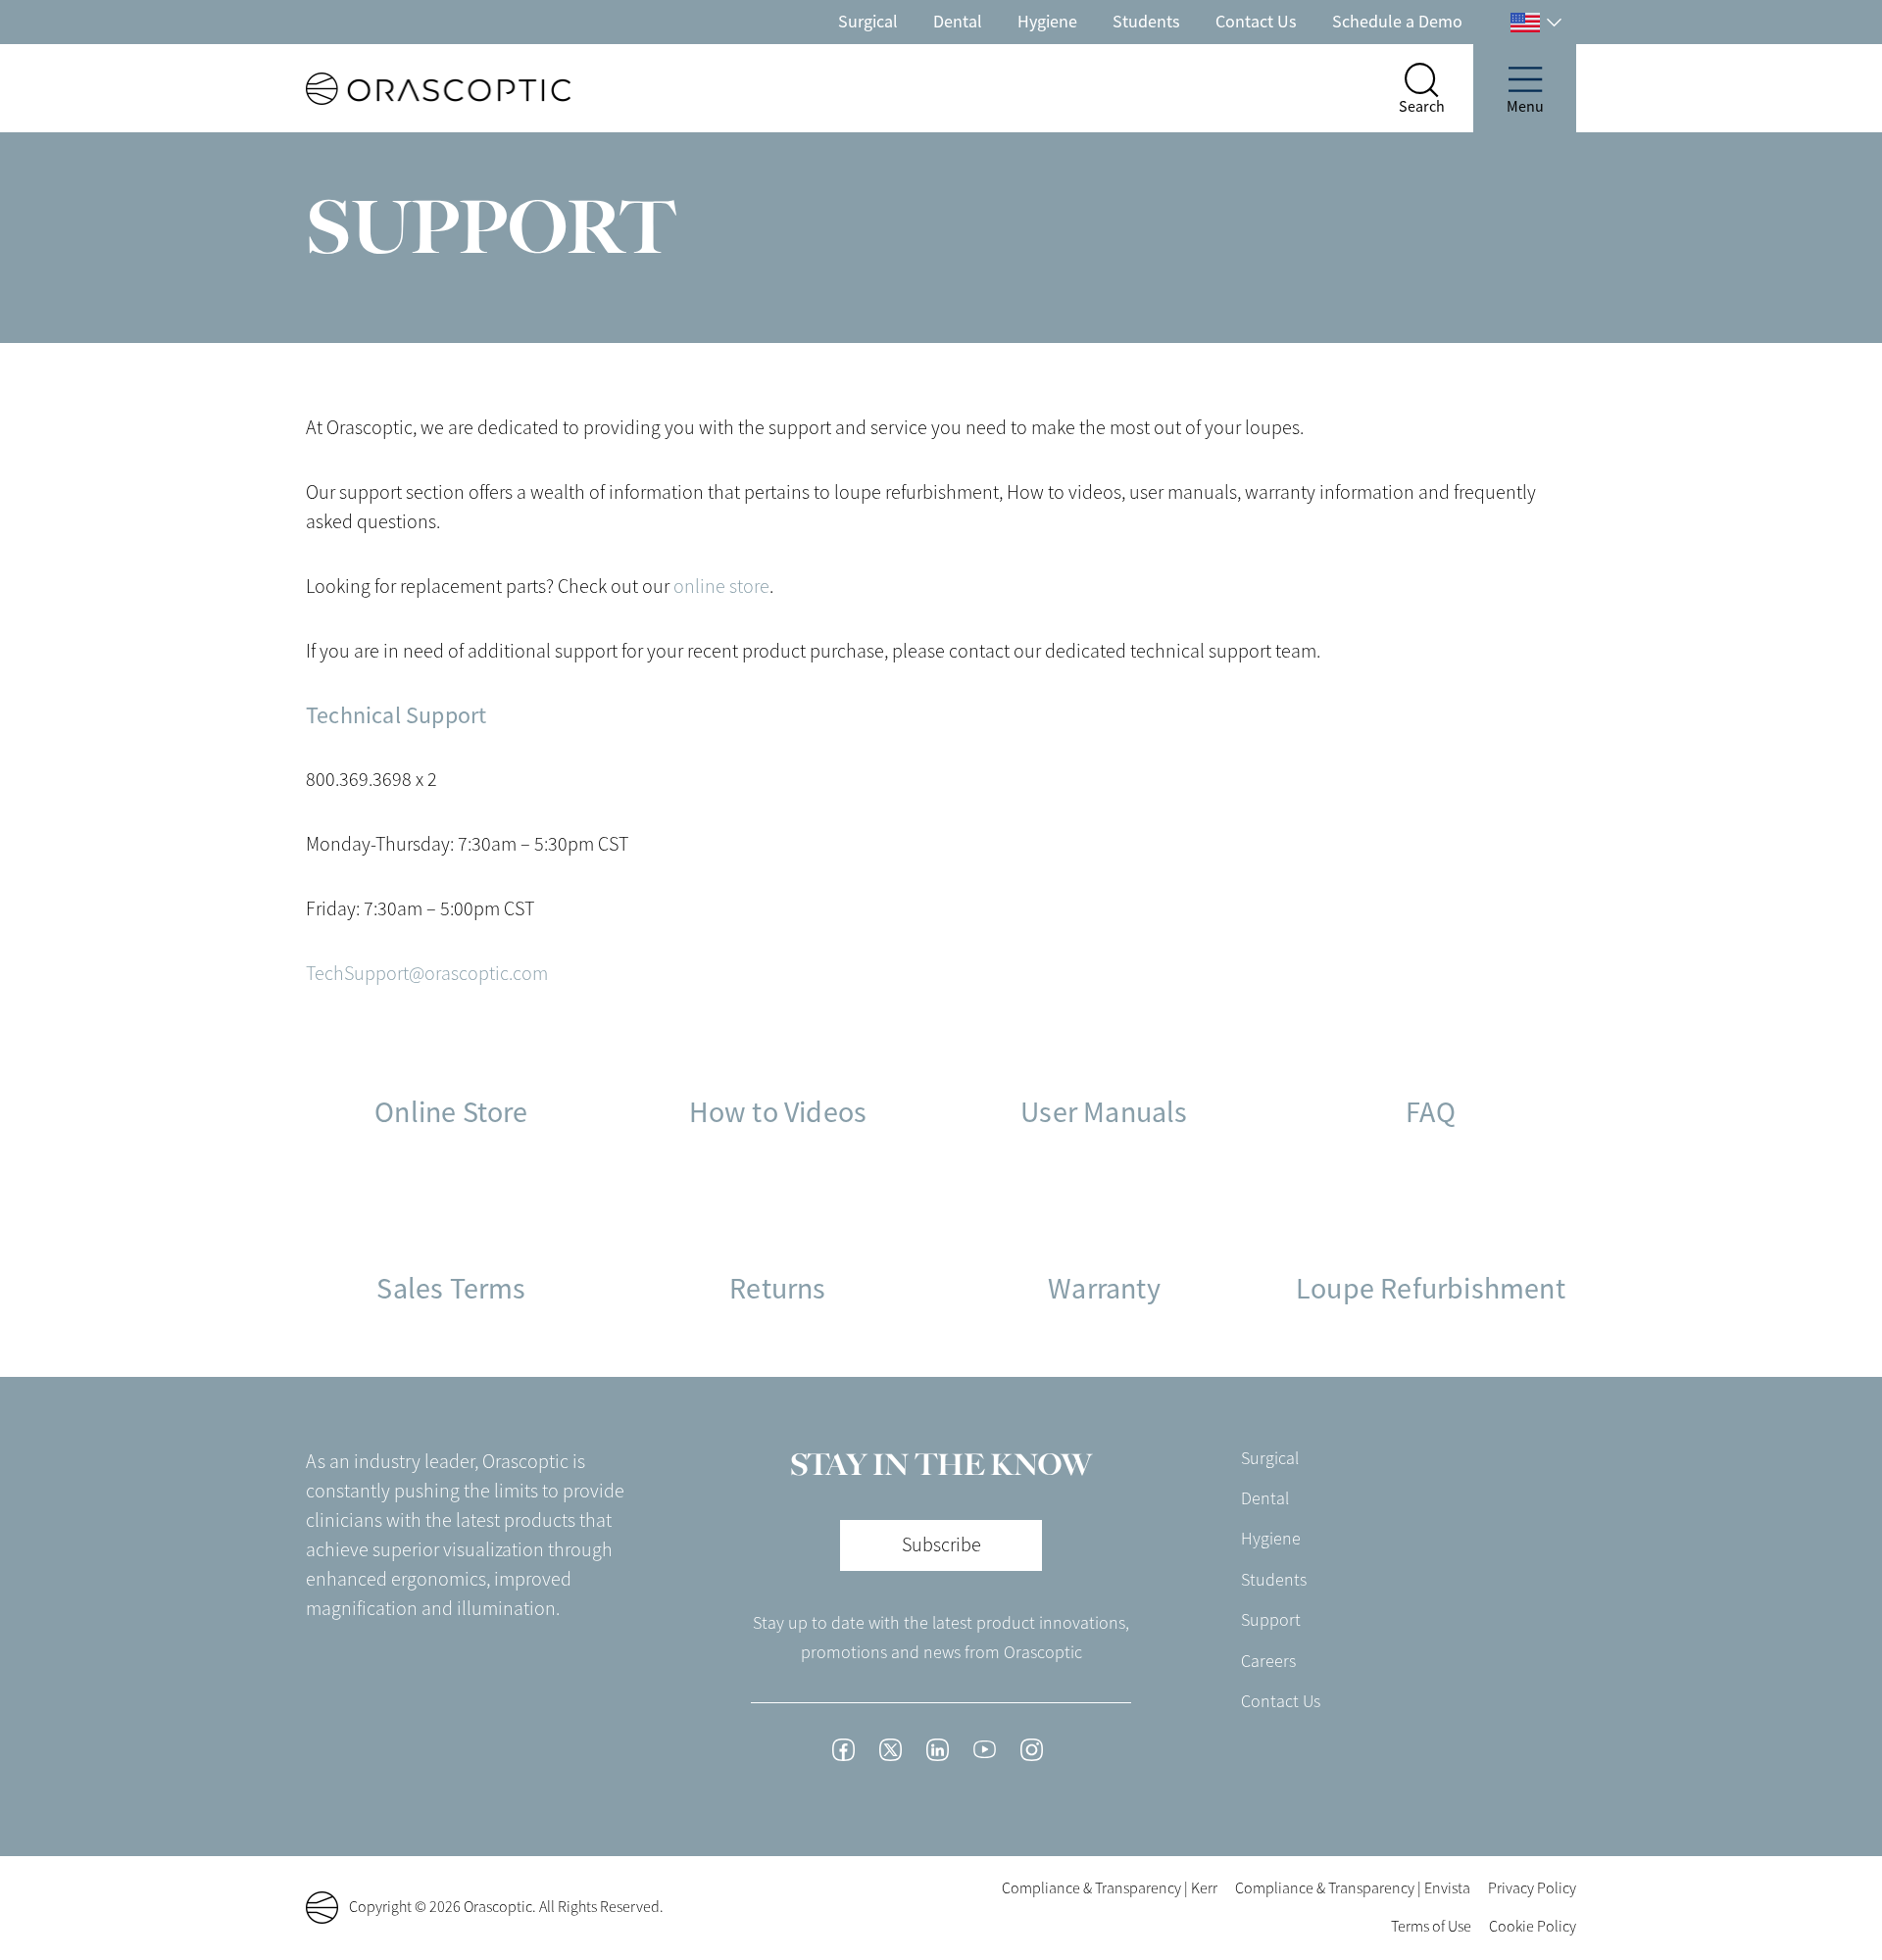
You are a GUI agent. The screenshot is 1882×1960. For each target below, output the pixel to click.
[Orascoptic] (403, 89)
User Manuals (1104, 1112)
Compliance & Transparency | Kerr (1110, 1888)
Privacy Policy (1532, 1888)
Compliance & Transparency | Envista (1353, 1888)
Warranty (1104, 1289)
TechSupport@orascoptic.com (427, 974)
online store (721, 587)
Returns (777, 1289)
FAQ (1431, 1112)
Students (1146, 22)
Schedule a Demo (1397, 22)
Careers (1268, 1661)
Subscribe (941, 1545)
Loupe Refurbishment (1431, 1289)
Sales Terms (451, 1289)
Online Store (451, 1112)
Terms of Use (1431, 1927)
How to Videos (778, 1112)
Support (1271, 1620)
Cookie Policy (1533, 1927)
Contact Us (1256, 22)
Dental (958, 22)
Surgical (868, 22)
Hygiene (1047, 22)
